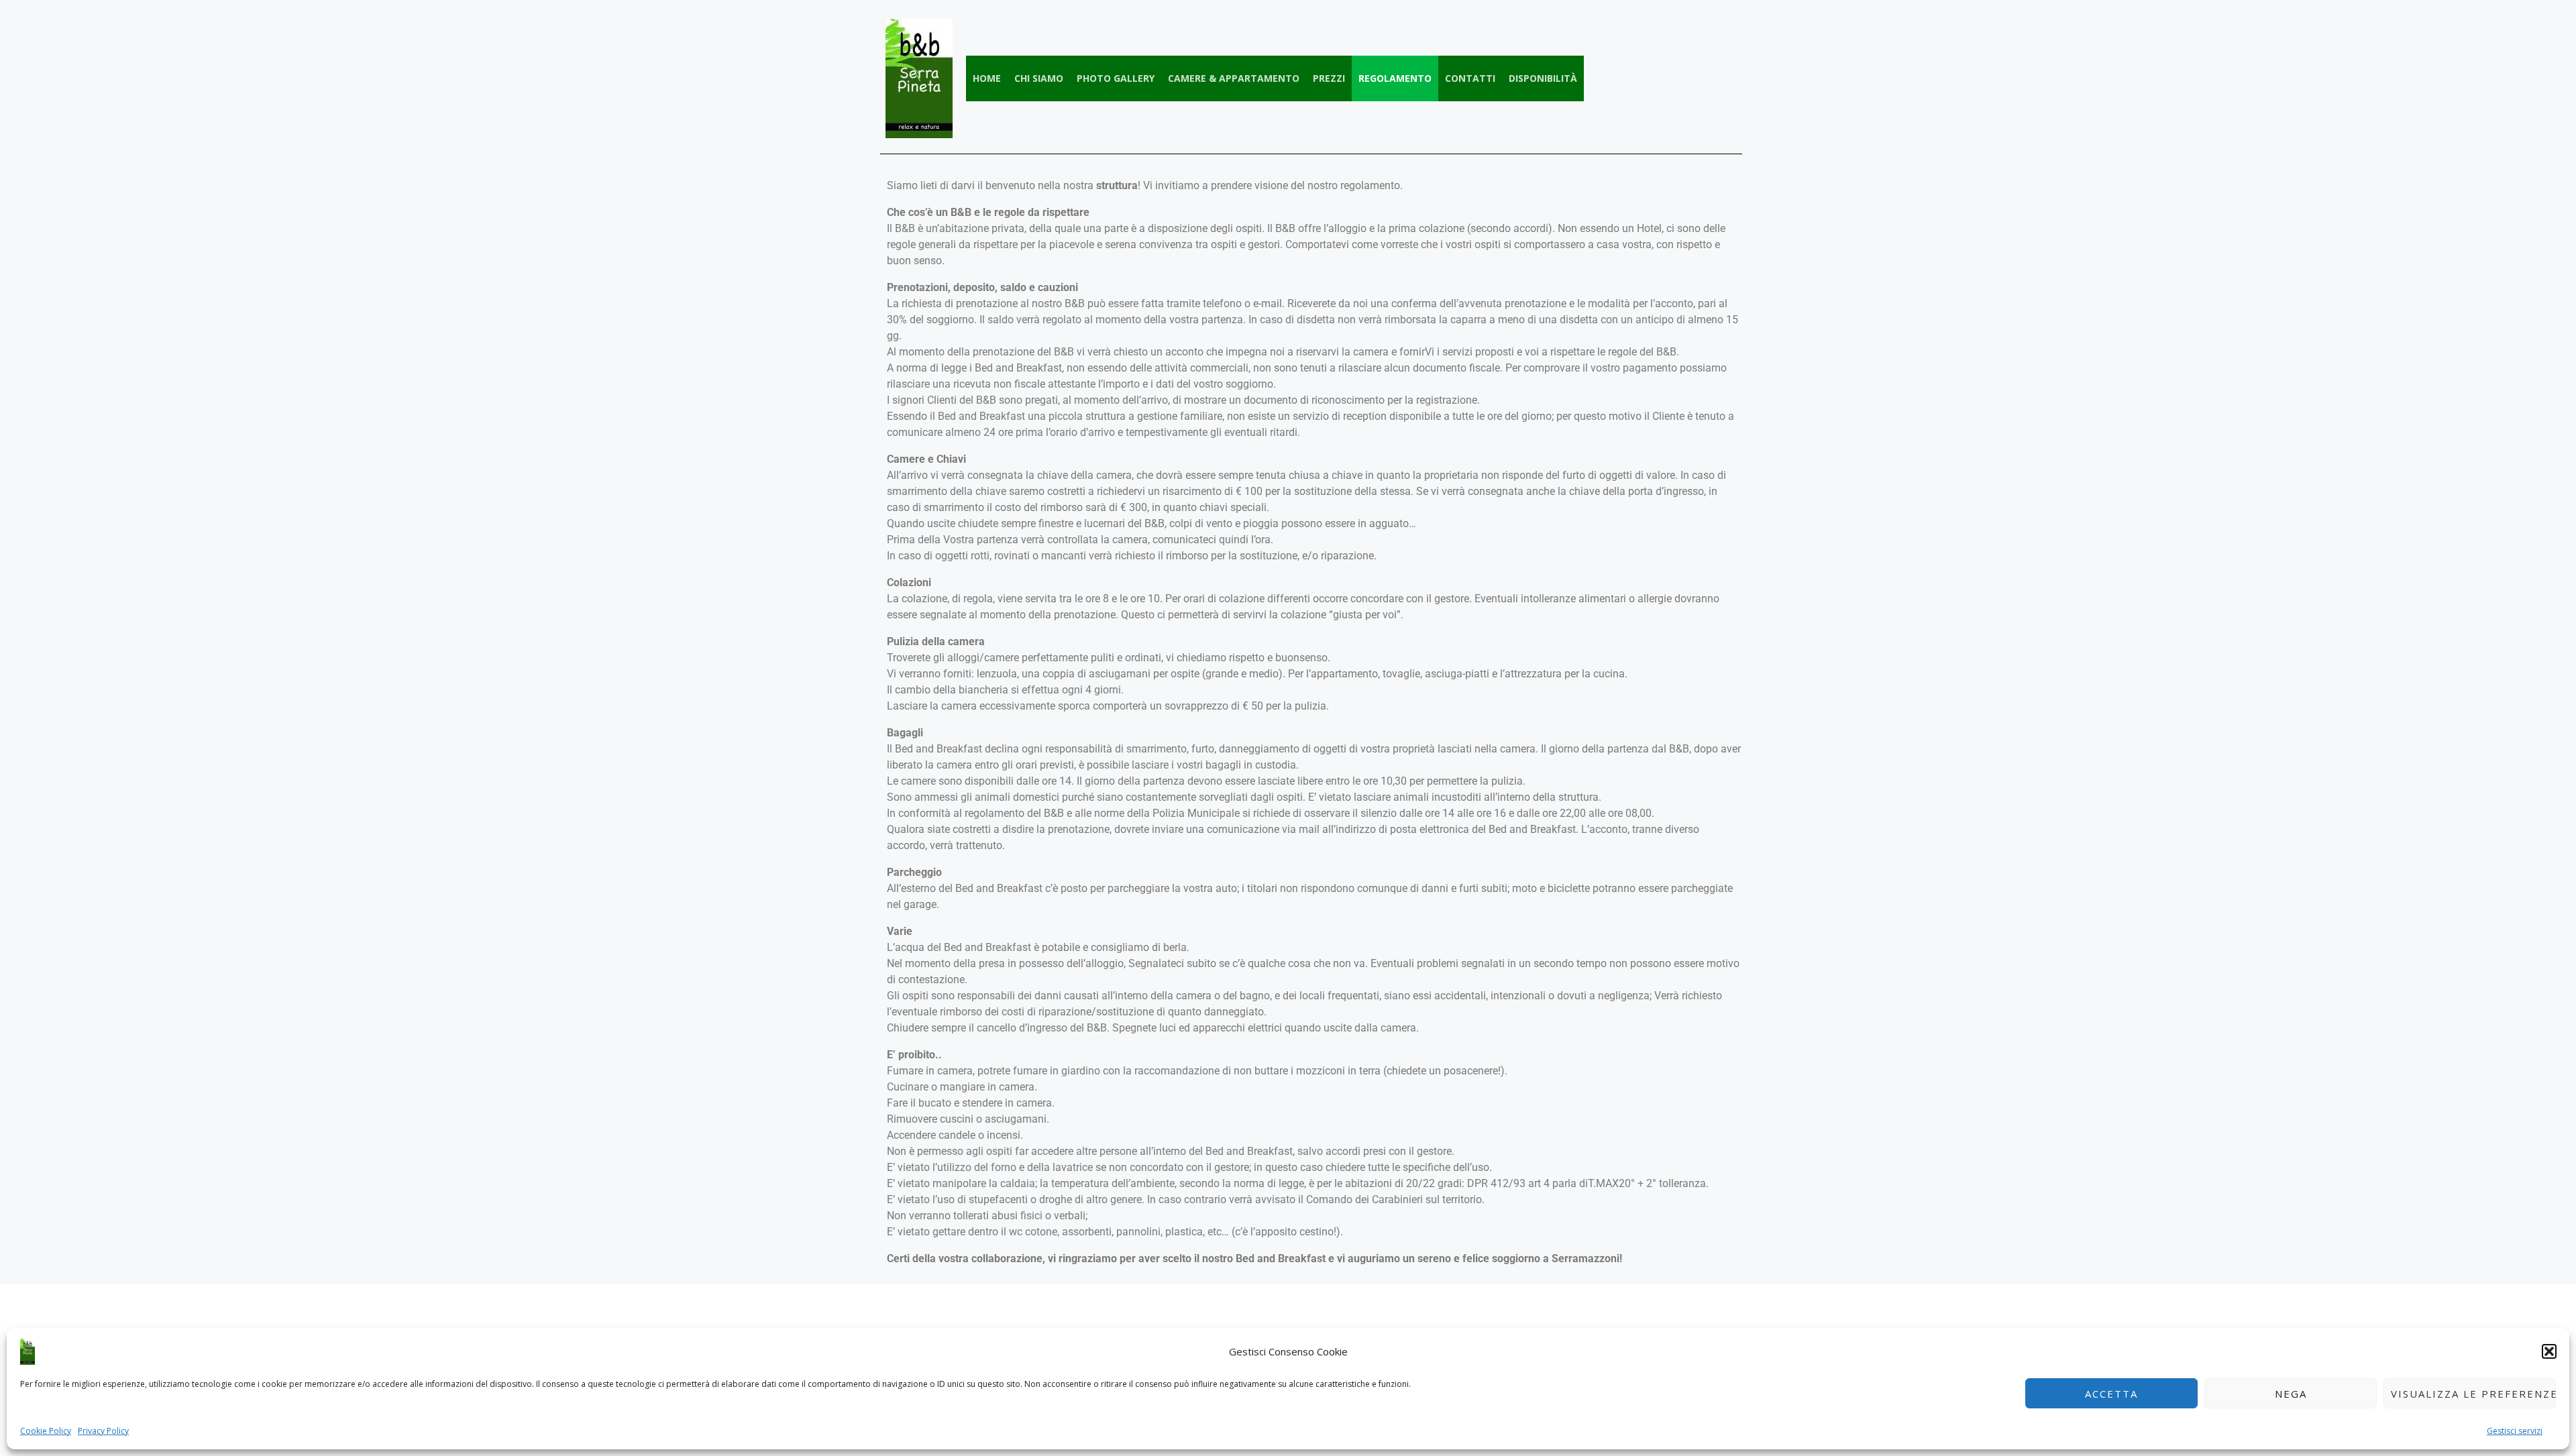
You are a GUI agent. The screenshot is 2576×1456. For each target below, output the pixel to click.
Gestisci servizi (2515, 1431)
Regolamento (1395, 78)
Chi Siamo (1039, 78)
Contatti (1470, 78)
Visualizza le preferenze (2473, 1394)
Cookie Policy (46, 1431)
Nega (2291, 1394)
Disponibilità (1543, 78)
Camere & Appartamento (1234, 78)
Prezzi (1329, 78)
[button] (2549, 1351)
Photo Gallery (1116, 78)
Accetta (2111, 1394)
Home (987, 78)
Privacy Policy (103, 1431)
